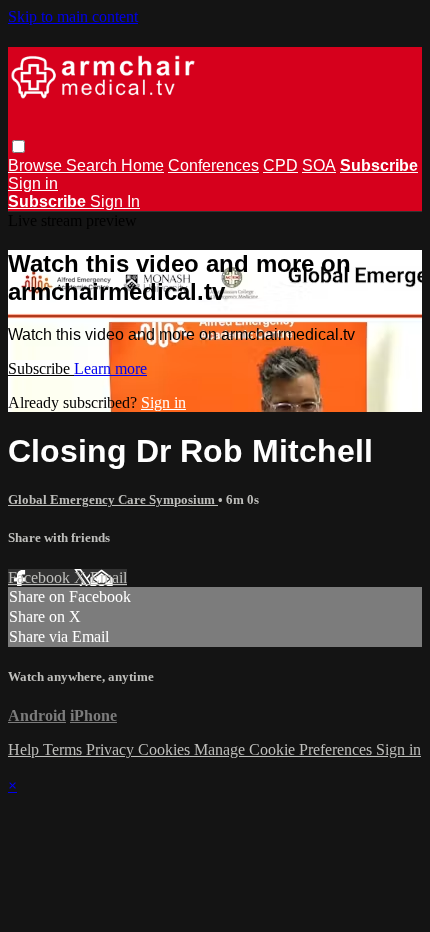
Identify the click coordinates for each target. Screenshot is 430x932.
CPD (280, 165)
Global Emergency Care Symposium (113, 499)
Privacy (112, 749)
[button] (18, 146)
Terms (64, 749)
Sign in (33, 183)
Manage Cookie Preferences (285, 749)
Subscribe (41, 368)
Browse (37, 165)
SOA (319, 165)
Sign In (115, 201)
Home (142, 165)
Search (93, 165)
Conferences (213, 165)
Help (25, 749)
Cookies (166, 749)
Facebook (41, 577)
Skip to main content (73, 16)
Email (108, 577)
